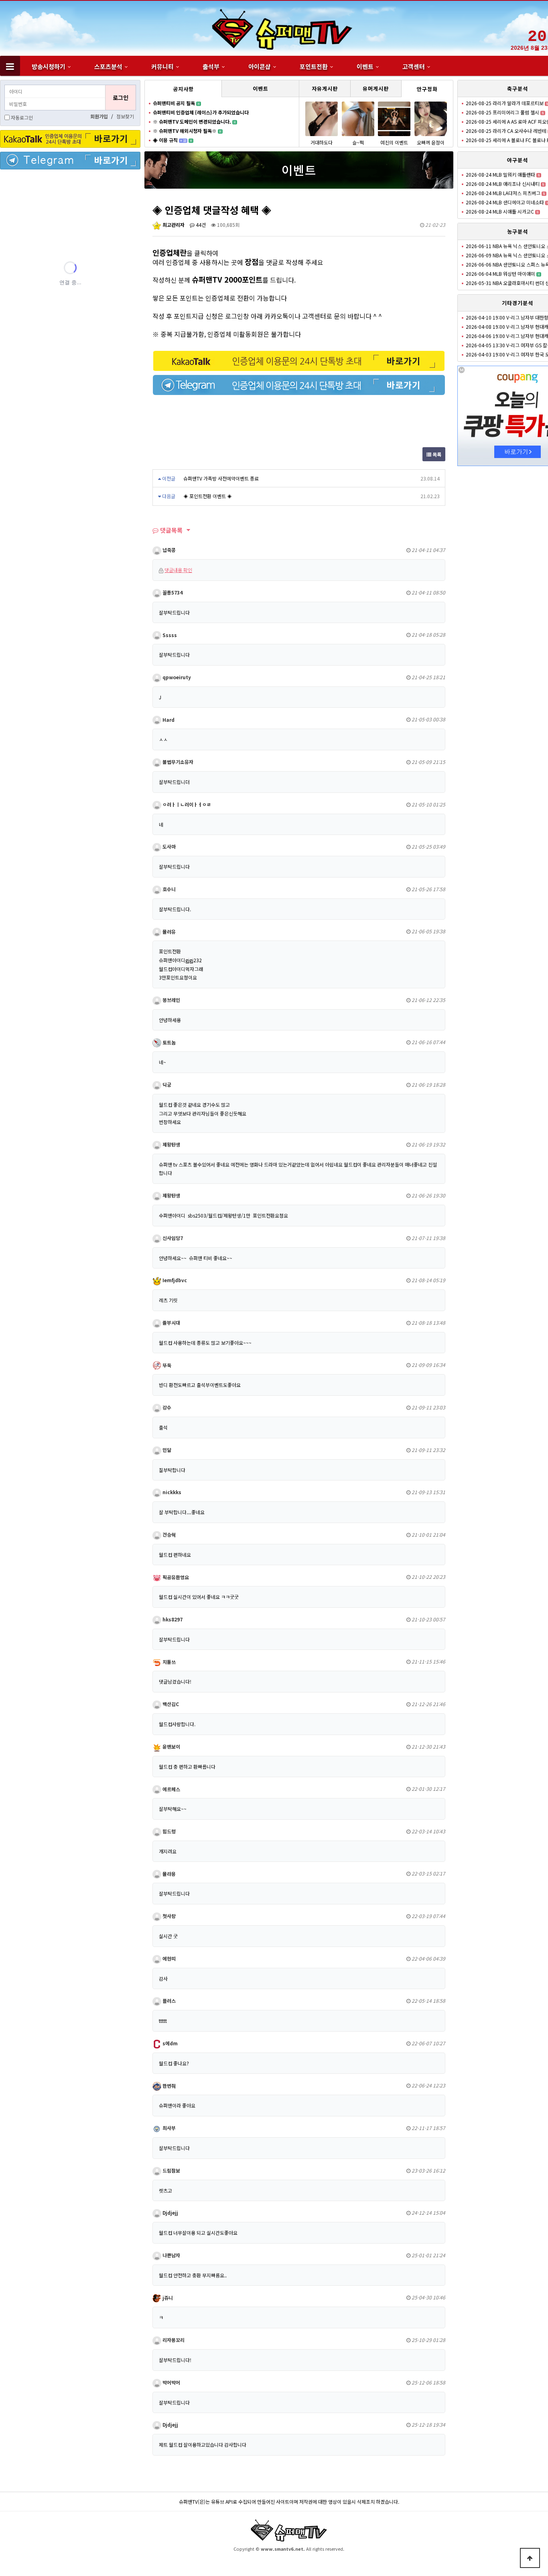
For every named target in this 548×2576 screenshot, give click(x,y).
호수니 (168, 889)
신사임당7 (172, 1238)
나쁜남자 (171, 2255)
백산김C (170, 1704)
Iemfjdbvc (174, 1280)
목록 (436, 454)
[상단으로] (530, 2558)
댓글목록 (170, 530)
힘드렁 (168, 1831)
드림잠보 (171, 2170)
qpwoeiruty (176, 677)
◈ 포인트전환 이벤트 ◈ (208, 496)
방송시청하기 (49, 66)
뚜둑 (166, 1365)
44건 (200, 225)
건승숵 (168, 1534)
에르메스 (171, 1789)
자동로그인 (22, 117)
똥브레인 (171, 1000)
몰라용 (168, 1874)
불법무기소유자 (177, 762)
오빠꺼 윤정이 (431, 142)
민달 (166, 1450)
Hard (168, 720)
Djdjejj (170, 2213)
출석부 (211, 66)
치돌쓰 (168, 1662)
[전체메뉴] (10, 66)
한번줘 (168, 2086)
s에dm (169, 2043)
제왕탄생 (171, 1144)
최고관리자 (173, 225)
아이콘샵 (260, 66)
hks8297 (172, 1619)
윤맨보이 (171, 1746)
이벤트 (365, 66)
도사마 (168, 846)
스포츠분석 (108, 66)
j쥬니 (167, 2298)
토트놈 (168, 1042)
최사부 (168, 2128)
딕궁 (166, 1084)
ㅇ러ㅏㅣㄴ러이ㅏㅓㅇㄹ (186, 804)
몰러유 (168, 932)
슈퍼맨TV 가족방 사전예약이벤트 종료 (221, 478)
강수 (166, 1407)
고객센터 (414, 66)
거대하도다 (322, 142)
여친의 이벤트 (394, 142)
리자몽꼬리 (173, 2340)
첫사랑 (168, 1916)
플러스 (168, 2001)
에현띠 (168, 1958)
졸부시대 (171, 1323)
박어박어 (171, 2382)
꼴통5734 (172, 592)
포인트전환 (314, 66)
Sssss (169, 635)
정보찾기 (125, 116)
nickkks (171, 1492)
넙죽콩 (168, 550)
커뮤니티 (162, 66)
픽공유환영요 (175, 1577)
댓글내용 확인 (178, 570)
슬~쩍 (358, 142)
